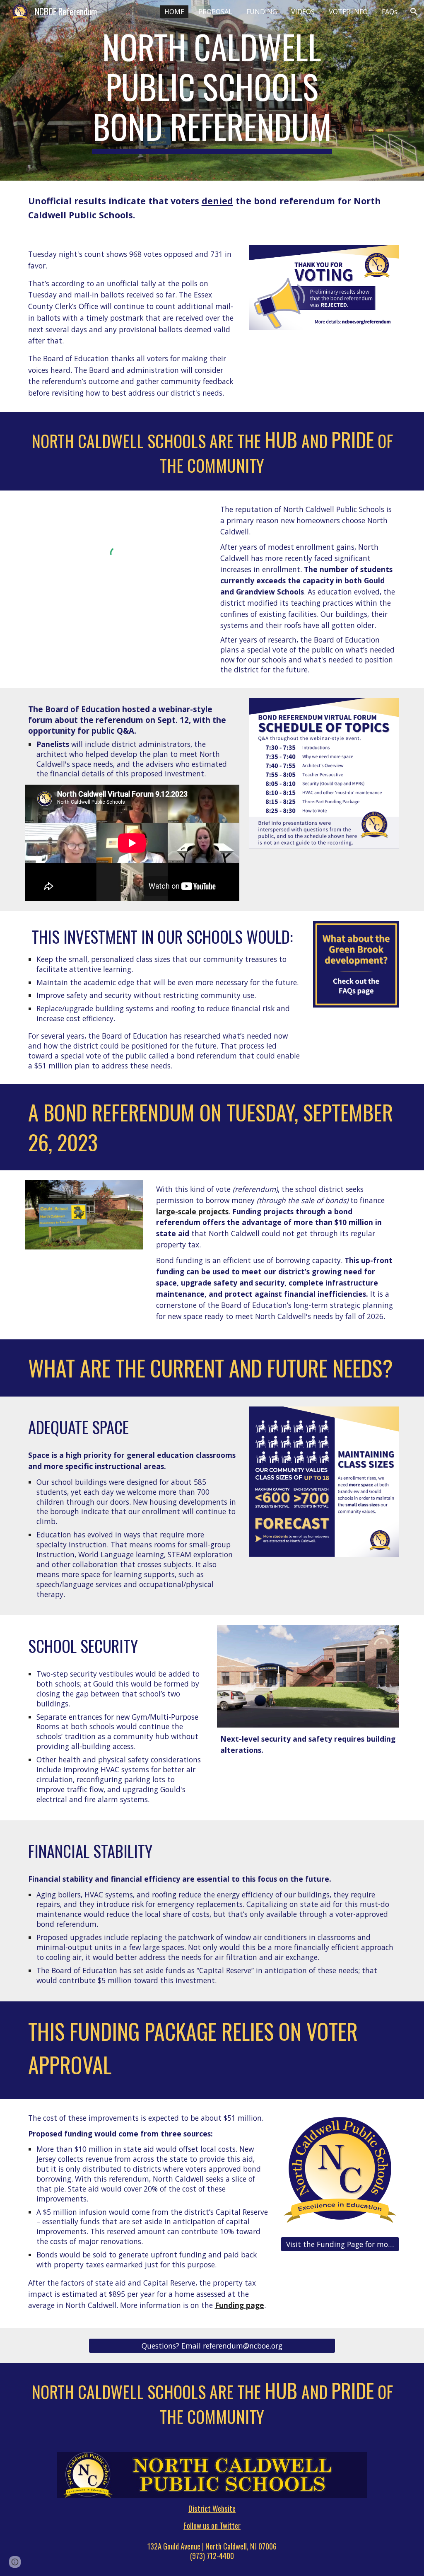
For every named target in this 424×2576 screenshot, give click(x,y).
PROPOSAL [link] (215, 12)
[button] (414, 12)
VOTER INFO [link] (348, 12)
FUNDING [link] (262, 12)
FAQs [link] (390, 12)
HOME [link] (174, 12)
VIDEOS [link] (303, 12)
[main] (212, 90)
